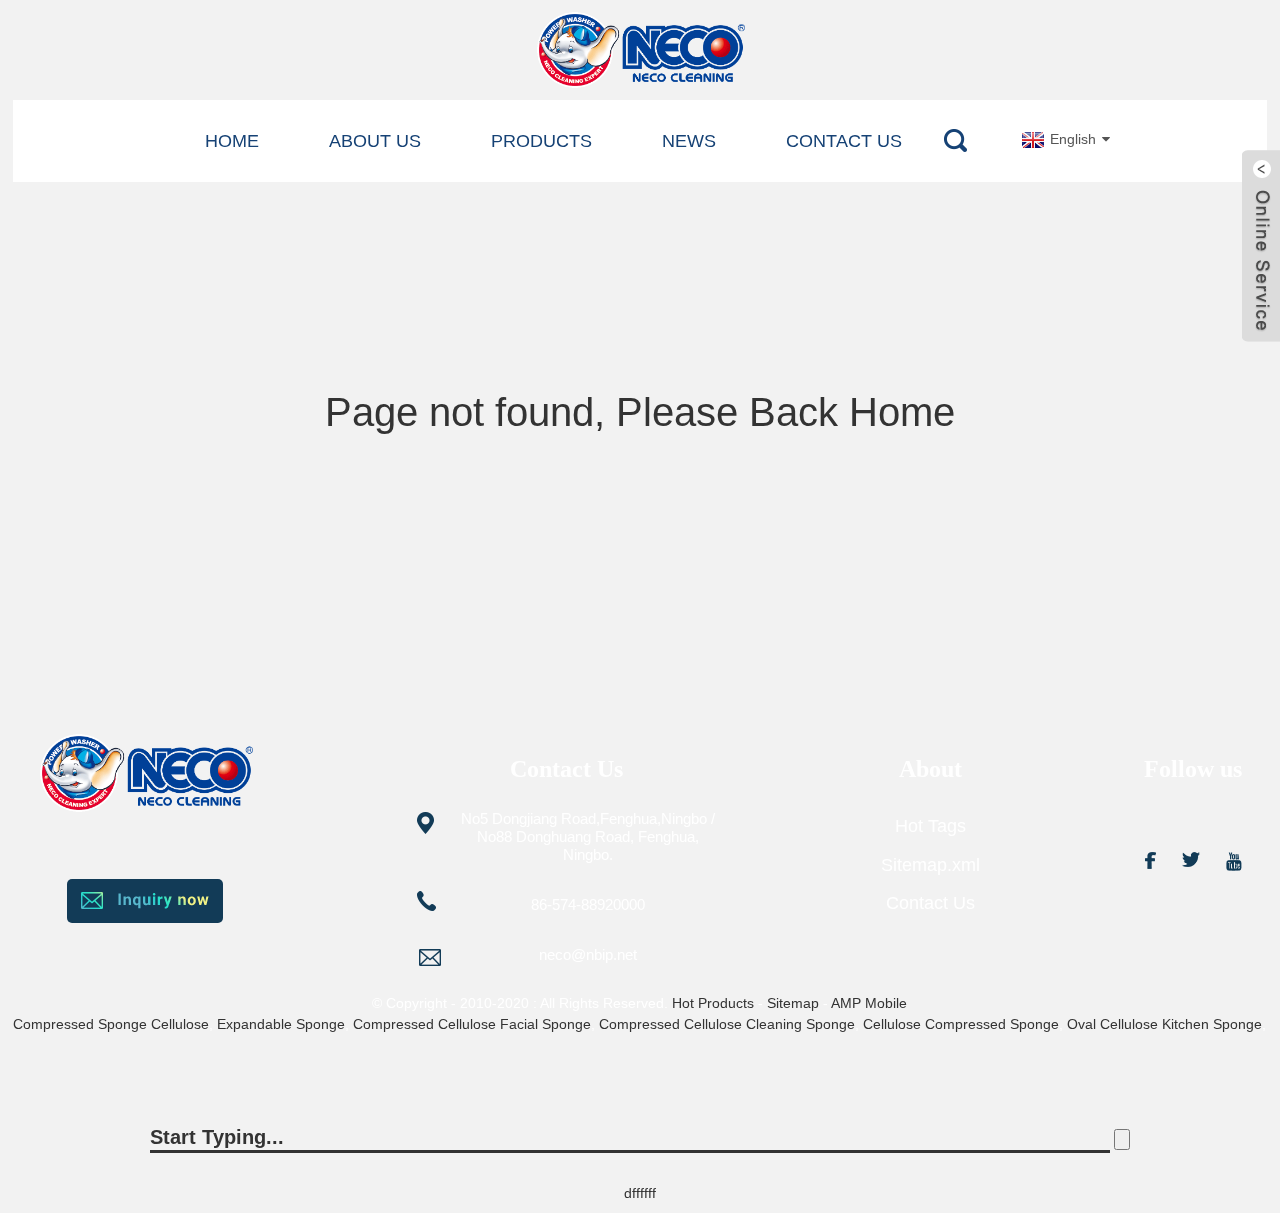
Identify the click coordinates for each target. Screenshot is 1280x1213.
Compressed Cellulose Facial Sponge (472, 1024)
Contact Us (844, 141)
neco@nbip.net (588, 954)
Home (232, 141)
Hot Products (713, 1003)
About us (375, 141)
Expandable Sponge (281, 1024)
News (689, 141)
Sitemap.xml (930, 865)
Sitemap (793, 1003)
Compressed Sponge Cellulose (111, 1024)
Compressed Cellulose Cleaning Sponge (727, 1024)
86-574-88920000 (588, 904)
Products (541, 141)
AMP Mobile (869, 1003)
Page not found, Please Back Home (640, 412)
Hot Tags (930, 826)
